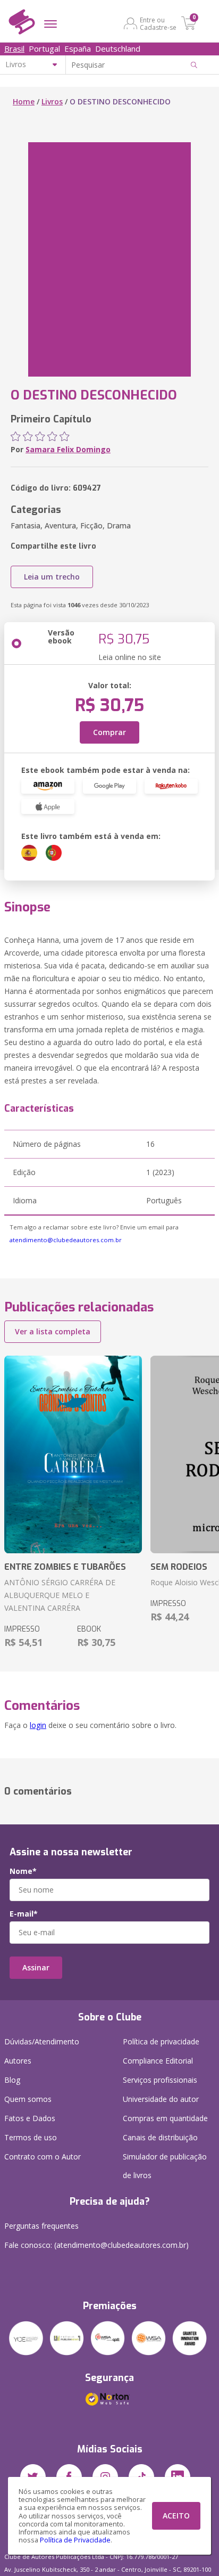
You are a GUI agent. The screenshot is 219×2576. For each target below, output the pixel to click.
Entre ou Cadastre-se (158, 23)
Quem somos (28, 2099)
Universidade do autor (161, 2099)
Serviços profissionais (160, 2080)
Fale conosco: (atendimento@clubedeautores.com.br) (96, 2245)
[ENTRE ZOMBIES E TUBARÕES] (73, 1454)
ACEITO (176, 2516)
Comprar (109, 732)
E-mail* (24, 1914)
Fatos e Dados (30, 2118)
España (78, 48)
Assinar (36, 1967)
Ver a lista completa (53, 1331)
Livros (52, 101)
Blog (12, 2080)
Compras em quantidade (165, 2118)
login (38, 1725)
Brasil (14, 48)
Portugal (44, 48)
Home (24, 101)
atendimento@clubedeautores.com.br (66, 1240)
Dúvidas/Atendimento (42, 2041)
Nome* (23, 1871)
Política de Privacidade (75, 2540)
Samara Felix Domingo (68, 449)
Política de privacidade (161, 2041)
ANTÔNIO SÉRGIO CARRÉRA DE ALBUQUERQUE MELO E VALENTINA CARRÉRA (60, 1595)
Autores (18, 2061)
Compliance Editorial (158, 2061)
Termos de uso (31, 2137)
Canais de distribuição (160, 2137)
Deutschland (118, 48)
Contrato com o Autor (43, 2157)
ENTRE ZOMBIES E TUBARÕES (65, 1567)
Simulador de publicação (165, 2166)
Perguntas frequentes (41, 2226)
